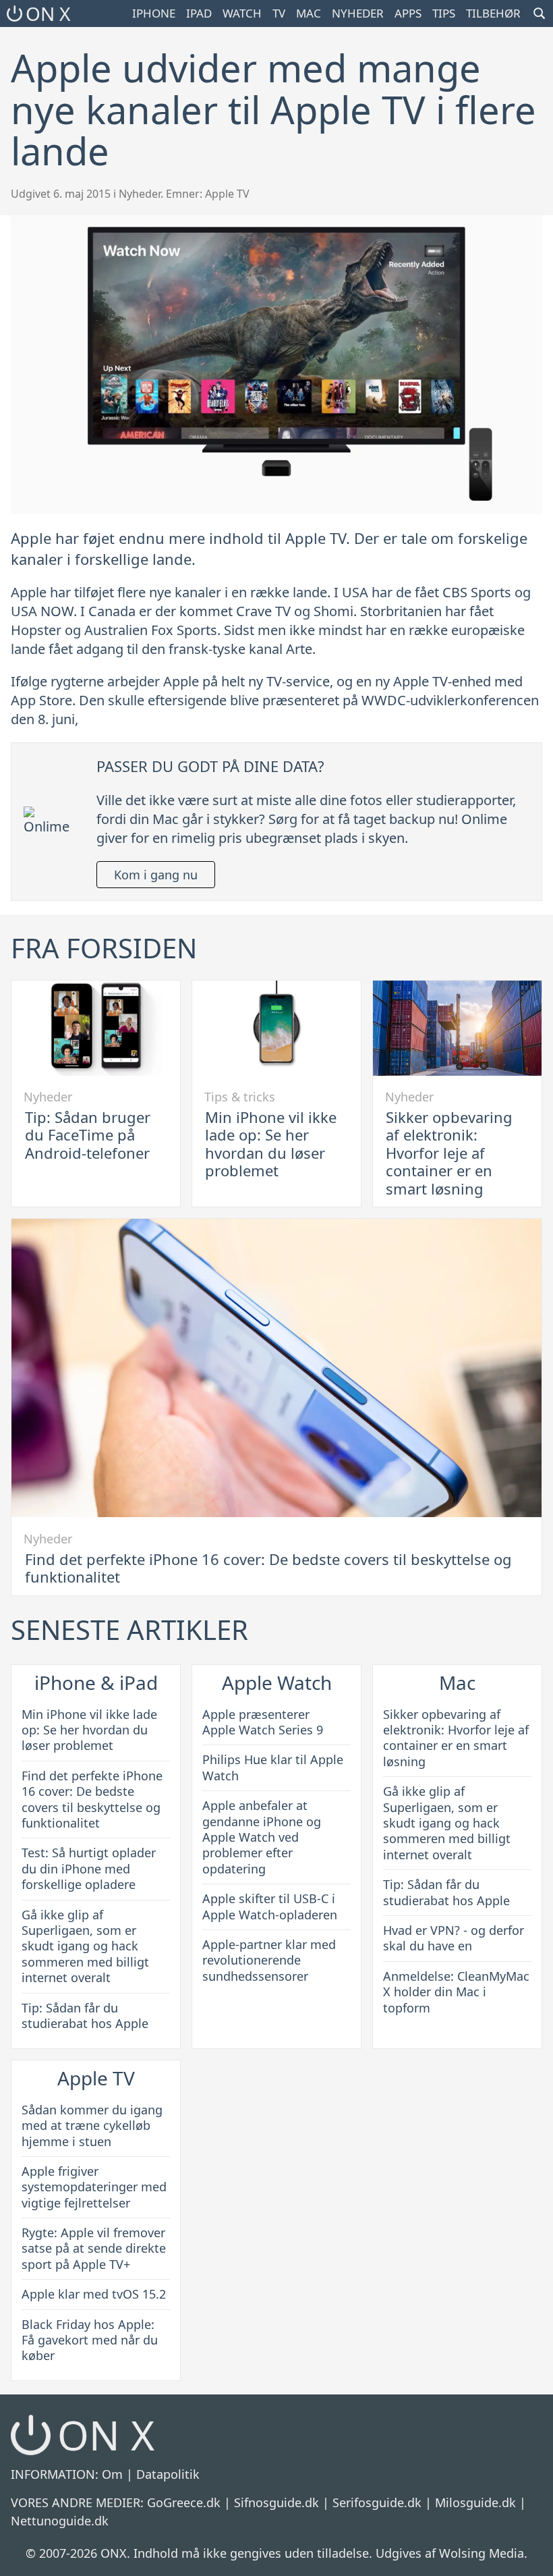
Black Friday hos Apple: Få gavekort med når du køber (90, 2340)
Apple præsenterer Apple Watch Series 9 (263, 1722)
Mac (309, 13)
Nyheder (358, 13)
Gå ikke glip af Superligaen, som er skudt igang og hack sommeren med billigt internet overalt (85, 1946)
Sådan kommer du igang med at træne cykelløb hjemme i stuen (92, 2126)
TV (279, 13)
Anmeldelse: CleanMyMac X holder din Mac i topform (456, 1992)
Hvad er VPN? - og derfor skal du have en (454, 1938)
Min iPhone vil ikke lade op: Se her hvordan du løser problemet (271, 1144)
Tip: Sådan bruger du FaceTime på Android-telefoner (88, 1135)
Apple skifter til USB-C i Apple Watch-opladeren (270, 1906)
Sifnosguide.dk (276, 2502)
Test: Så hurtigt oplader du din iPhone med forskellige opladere (89, 1868)
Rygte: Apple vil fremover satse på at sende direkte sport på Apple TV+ (94, 2248)
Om (112, 2474)
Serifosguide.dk (377, 2502)
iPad (199, 13)
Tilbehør (493, 13)
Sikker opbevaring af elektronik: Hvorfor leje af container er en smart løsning (449, 1153)
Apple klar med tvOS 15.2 (94, 2294)
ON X (48, 13)
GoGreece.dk (184, 2502)
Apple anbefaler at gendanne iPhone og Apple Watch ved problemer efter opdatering (262, 1837)
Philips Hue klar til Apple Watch (273, 1767)
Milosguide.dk (475, 2502)
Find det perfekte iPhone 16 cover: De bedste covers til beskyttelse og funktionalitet (268, 1568)
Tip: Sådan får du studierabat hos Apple (85, 2016)
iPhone (154, 13)
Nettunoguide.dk (60, 2521)
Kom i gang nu (156, 875)
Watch (242, 13)
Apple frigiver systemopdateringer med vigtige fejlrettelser (94, 2187)
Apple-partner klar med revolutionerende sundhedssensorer (269, 1960)
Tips (444, 13)
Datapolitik (168, 2474)
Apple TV (227, 194)
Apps (408, 13)
